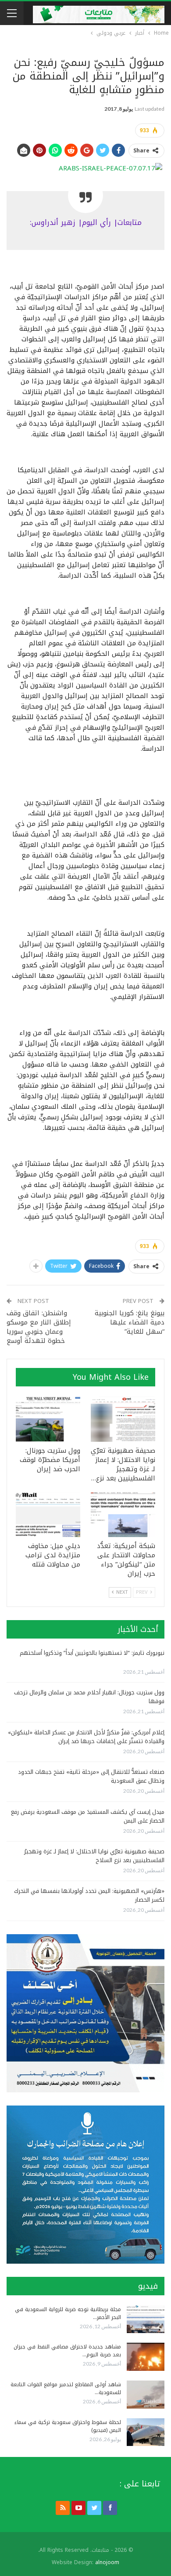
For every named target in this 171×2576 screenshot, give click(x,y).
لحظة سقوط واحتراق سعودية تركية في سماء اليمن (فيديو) (68, 2426)
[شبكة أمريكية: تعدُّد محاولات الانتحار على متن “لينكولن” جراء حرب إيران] (123, 1514)
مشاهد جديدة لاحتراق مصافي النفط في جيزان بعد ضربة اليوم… (67, 2351)
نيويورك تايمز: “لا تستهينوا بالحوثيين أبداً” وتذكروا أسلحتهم (92, 1653)
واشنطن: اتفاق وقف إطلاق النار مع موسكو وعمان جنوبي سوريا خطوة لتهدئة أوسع (39, 1327)
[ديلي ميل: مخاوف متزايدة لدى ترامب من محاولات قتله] (48, 1514)
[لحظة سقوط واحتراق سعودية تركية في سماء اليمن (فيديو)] (146, 2432)
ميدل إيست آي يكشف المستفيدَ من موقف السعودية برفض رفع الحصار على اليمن (88, 1816)
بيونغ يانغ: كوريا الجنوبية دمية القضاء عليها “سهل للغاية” (130, 1322)
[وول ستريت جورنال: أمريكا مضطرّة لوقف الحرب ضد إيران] (48, 1419)
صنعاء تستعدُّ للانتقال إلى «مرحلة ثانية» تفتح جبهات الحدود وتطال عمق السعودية (91, 1776)
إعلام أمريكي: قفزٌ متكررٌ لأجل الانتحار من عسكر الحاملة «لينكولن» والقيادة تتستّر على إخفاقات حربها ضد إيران (86, 1737)
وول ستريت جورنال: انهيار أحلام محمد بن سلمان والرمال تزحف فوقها (89, 1697)
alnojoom (107, 2562)
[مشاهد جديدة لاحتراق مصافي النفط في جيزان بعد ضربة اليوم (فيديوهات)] (146, 2357)
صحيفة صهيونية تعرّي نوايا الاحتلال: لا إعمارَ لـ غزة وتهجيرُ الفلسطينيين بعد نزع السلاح (94, 1856)
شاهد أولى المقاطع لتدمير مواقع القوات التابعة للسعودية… (66, 2388)
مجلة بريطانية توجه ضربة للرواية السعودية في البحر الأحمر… (68, 2313)
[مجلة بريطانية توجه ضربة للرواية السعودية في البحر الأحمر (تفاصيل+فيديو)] (146, 2319)
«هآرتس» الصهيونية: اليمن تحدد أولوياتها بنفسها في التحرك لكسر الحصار (89, 1895)
